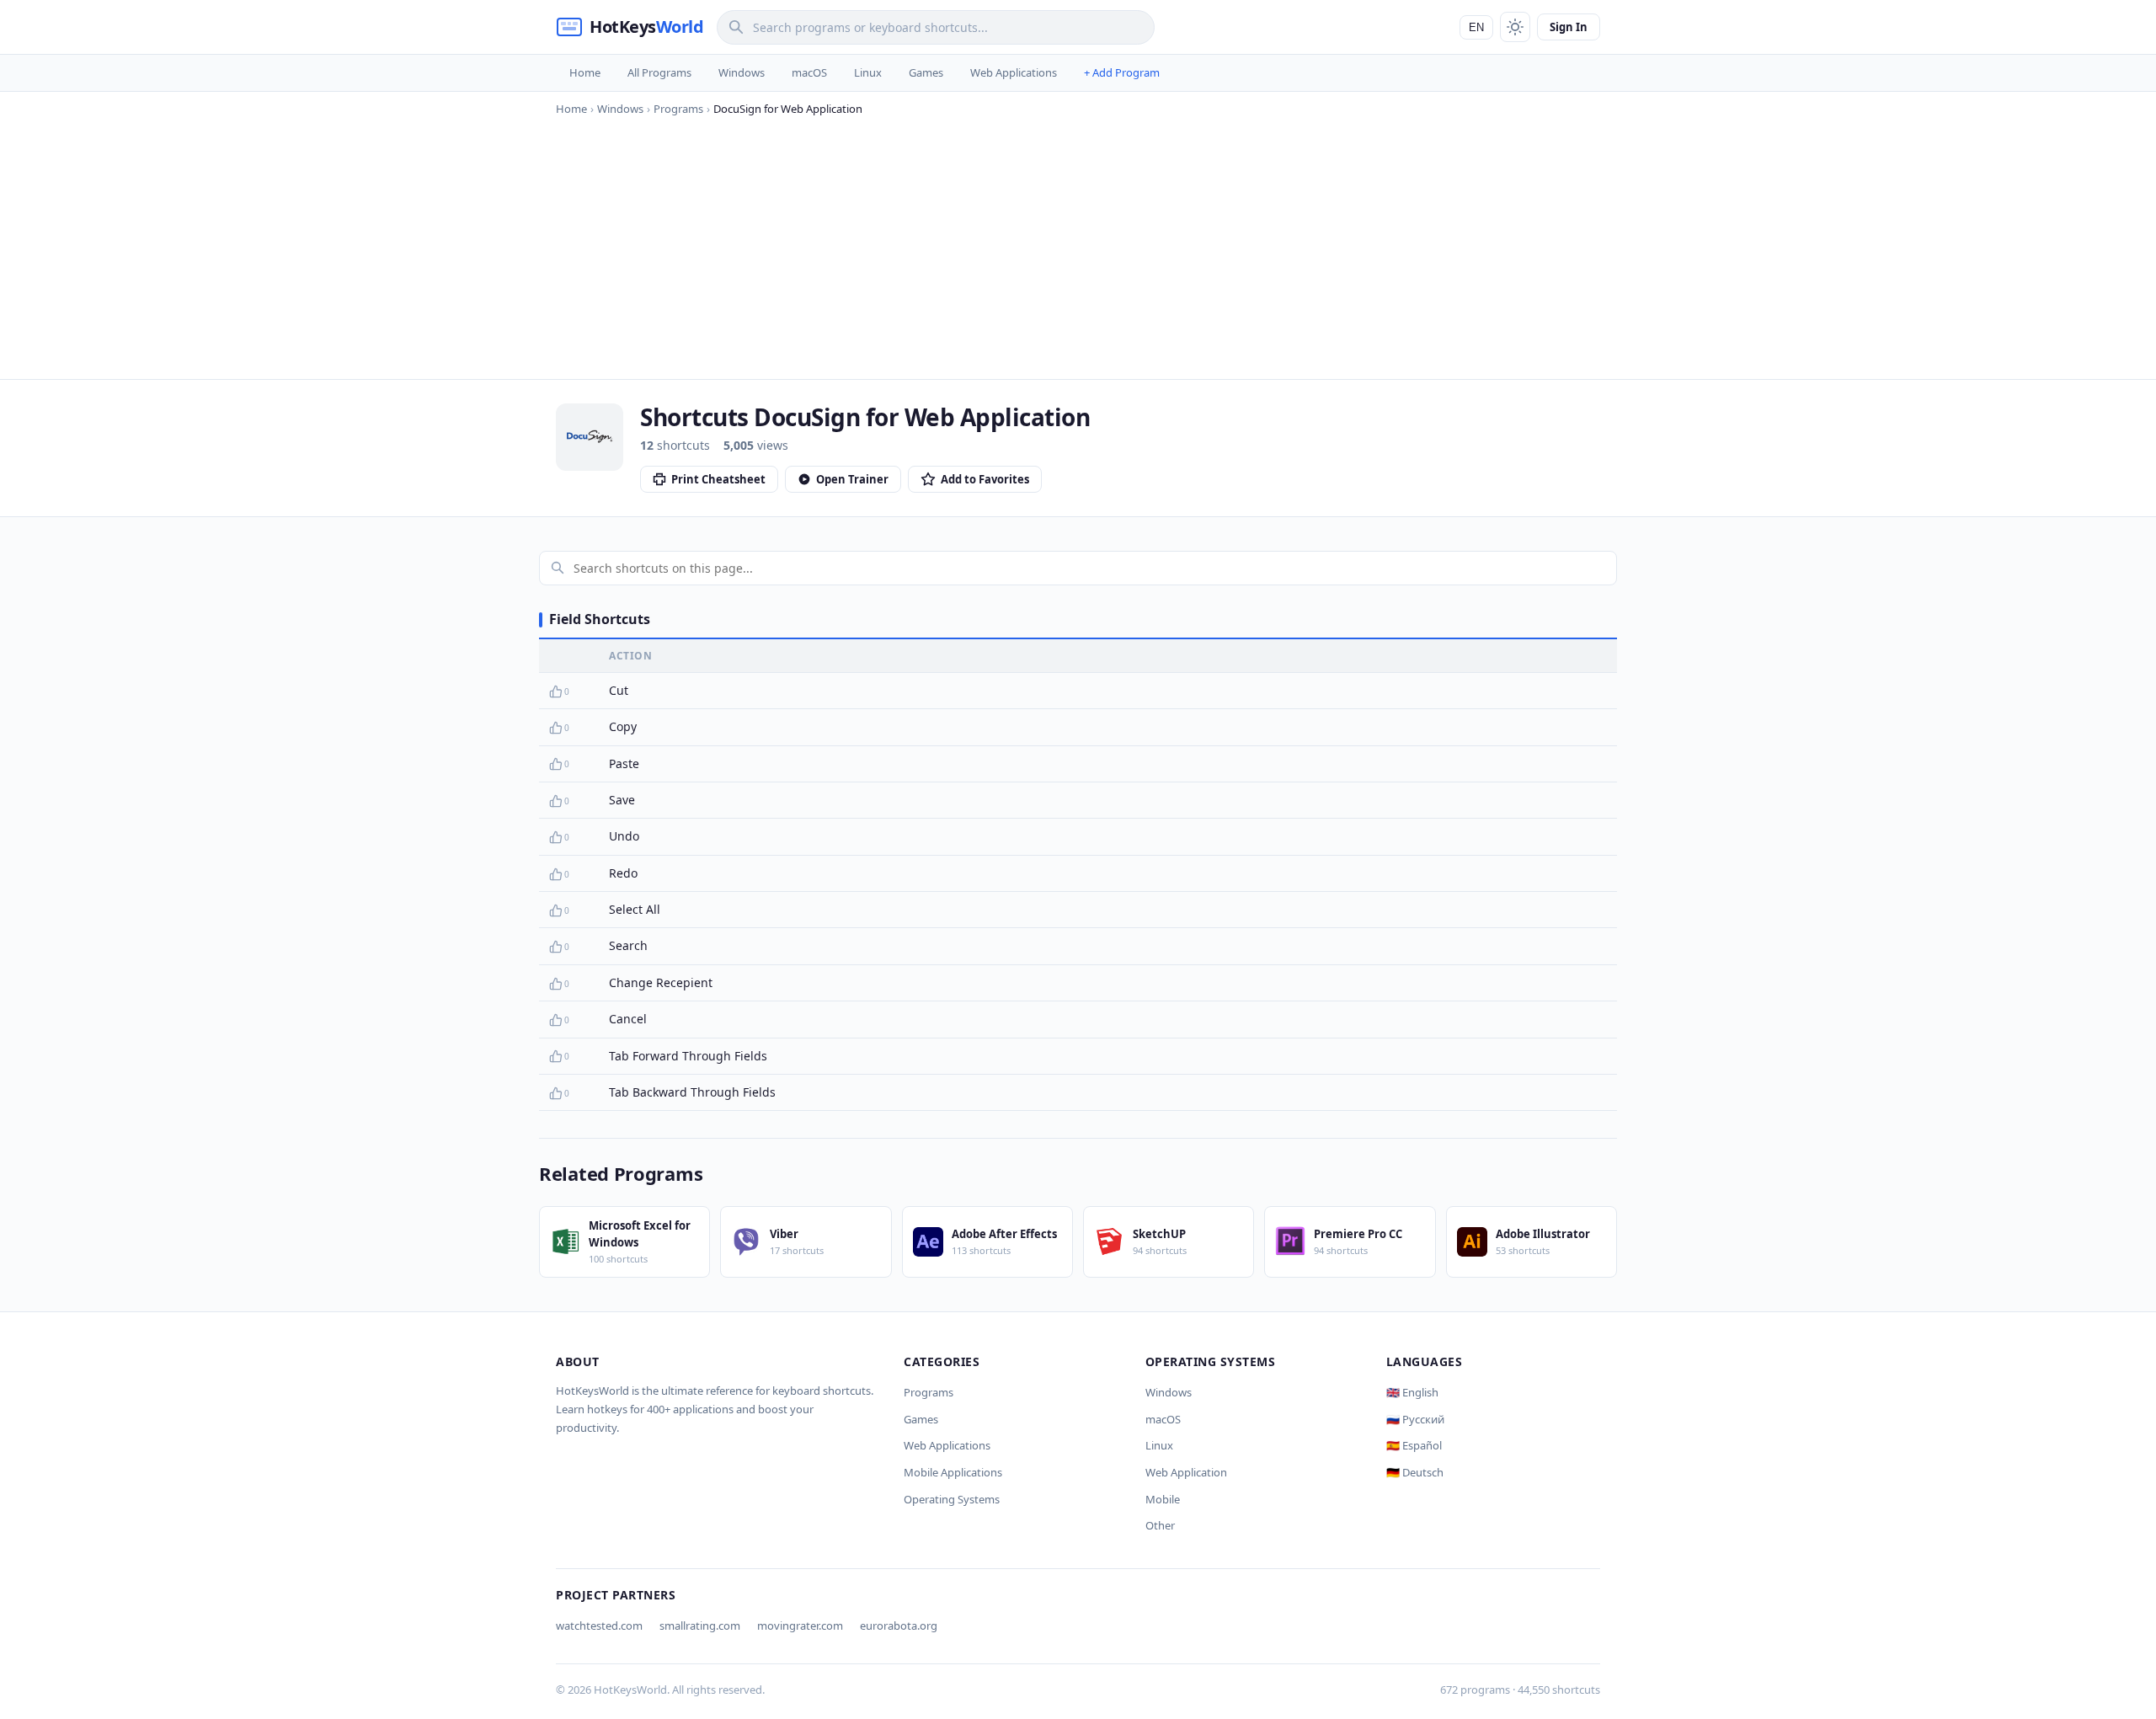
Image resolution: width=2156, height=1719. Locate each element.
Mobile (1163, 1499)
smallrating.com (700, 1626)
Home (585, 72)
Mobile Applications (953, 1472)
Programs (929, 1392)
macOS (809, 72)
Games (926, 72)
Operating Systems (952, 1499)
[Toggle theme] (1515, 27)
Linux (868, 72)
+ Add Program (1122, 72)
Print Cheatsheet (718, 479)
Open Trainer (852, 479)
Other (1160, 1525)
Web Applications (1014, 72)
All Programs (659, 72)
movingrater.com (800, 1626)
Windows (742, 72)
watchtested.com (599, 1626)
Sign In (1569, 27)
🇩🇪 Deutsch (1415, 1472)
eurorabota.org (899, 1626)
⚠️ (582, 691)
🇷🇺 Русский (1415, 1419)
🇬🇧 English (1412, 1392)
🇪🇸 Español (1414, 1445)
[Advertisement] (1078, 244)
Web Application (1186, 1472)
